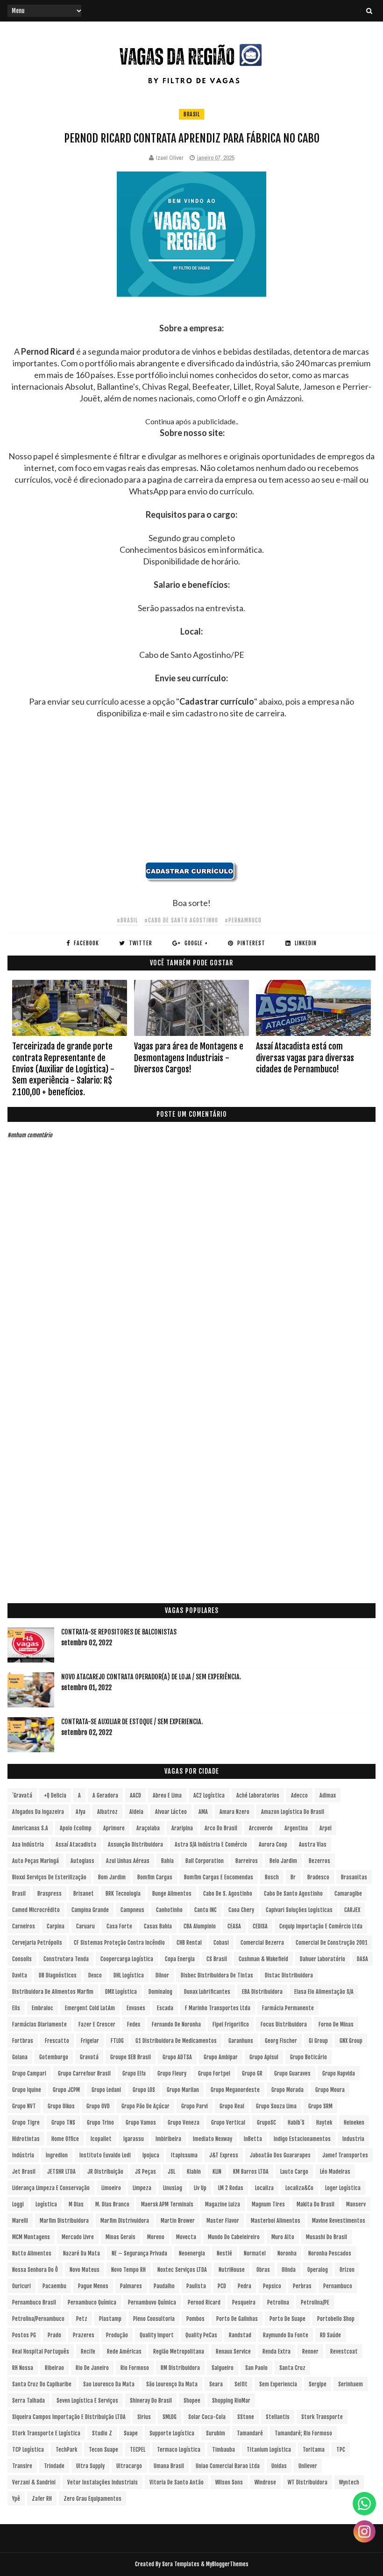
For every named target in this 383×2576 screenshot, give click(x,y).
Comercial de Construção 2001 (332, 1943)
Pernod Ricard (204, 2302)
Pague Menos (93, 2286)
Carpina (56, 1926)
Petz (82, 2319)
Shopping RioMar (231, 2401)
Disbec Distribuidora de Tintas (217, 1975)
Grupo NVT (24, 2106)
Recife (88, 2351)
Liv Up (200, 2188)
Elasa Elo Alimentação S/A (324, 1992)
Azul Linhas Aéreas (128, 1861)
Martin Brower (178, 2221)
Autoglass (82, 1861)
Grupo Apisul (264, 2057)
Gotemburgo (54, 2057)
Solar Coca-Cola (207, 2417)
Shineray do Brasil (151, 2401)
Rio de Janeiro (92, 2368)
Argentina (296, 1828)
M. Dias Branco (112, 2204)
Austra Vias (313, 1845)
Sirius (144, 2417)
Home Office (65, 2139)
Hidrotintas (26, 2139)
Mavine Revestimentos (339, 2221)
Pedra (245, 2286)
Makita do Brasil (316, 2204)
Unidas (279, 2466)
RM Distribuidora (180, 2368)
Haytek (324, 2123)
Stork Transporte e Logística (46, 2433)
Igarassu (134, 2139)
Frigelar (90, 2041)
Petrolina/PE (315, 2302)
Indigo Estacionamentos (302, 2139)
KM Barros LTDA (251, 2172)
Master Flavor (223, 2221)
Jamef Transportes (345, 2155)
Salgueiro (223, 2368)
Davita (20, 1975)
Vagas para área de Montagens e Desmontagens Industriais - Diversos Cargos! (189, 1058)
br (293, 1877)
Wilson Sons (229, 2482)
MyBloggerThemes (227, 2564)
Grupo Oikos (61, 2106)
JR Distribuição (105, 2172)
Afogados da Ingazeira (38, 1812)
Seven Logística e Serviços (87, 2401)
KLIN (217, 2172)
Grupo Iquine (27, 2090)
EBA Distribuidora (262, 1992)
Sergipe (318, 2384)
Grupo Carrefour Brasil (84, 2073)
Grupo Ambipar (221, 2057)
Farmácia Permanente (288, 2008)
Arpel (326, 1828)
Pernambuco (338, 2286)
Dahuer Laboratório (323, 1959)
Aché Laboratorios (258, 1795)
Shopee (192, 2401)
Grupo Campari (29, 2073)
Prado (54, 2335)
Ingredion (57, 2155)
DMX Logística (121, 1992)
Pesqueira (244, 2302)
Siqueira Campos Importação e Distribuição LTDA (69, 2417)
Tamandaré (250, 2433)
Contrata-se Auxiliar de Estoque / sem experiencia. (132, 1722)
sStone (246, 2417)
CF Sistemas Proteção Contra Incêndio (119, 1943)
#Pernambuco (243, 920)
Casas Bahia (158, 1926)
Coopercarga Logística (127, 1959)
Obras (263, 2270)
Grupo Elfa (134, 2073)
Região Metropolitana (179, 2351)
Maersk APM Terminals (167, 2204)
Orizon (347, 2270)
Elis (16, 2008)
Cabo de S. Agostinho (228, 1894)
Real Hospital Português (41, 2351)
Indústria (23, 2155)
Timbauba (223, 2450)
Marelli (20, 2221)
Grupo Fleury (172, 2073)
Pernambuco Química (92, 2302)
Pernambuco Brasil (34, 2302)
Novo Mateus (85, 2270)
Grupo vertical (228, 2123)
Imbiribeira (168, 2139)
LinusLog (173, 2188)
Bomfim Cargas (155, 1877)
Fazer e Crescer (97, 2024)
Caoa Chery (241, 1910)
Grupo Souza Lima (276, 2106)
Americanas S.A (30, 1828)
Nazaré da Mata (82, 2253)
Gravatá (89, 2057)
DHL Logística (129, 1975)
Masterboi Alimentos (276, 2221)
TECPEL (138, 2450)
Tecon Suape (103, 2450)
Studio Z (102, 2433)
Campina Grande (90, 1910)
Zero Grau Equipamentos (92, 2499)
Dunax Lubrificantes (207, 1992)
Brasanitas (354, 1877)
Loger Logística (343, 2188)
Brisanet (84, 1894)
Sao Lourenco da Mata (109, 2384)
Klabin (194, 2172)
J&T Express (224, 2155)
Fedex (134, 2024)
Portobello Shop (336, 2319)
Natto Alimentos (32, 2253)
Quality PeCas (201, 2335)
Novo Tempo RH (128, 2270)
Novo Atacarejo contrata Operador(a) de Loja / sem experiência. (151, 1677)
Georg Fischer (281, 2041)
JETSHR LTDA (61, 2172)
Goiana (20, 2057)
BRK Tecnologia (123, 1894)
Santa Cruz (292, 2368)
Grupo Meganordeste (235, 2090)
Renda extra (277, 2351)
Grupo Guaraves (292, 2073)
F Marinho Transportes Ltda (218, 2008)
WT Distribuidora (308, 2482)
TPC (341, 2450)
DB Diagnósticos (58, 1975)
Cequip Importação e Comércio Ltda (321, 1926)
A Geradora (105, 1795)
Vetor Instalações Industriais (103, 2482)
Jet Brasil (24, 2172)
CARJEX (352, 1910)
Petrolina (278, 2302)
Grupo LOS (144, 2090)
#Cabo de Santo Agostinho (181, 920)
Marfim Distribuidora (64, 2221)
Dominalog (160, 1992)
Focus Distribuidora (284, 2024)
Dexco (95, 1975)
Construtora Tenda (66, 1959)
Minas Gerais (121, 2237)
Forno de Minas (336, 2024)
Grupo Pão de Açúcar (145, 2106)
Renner (310, 2351)
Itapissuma (184, 2155)
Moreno (156, 2237)
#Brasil (127, 920)
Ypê (16, 2499)
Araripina (182, 1828)
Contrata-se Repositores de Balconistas (119, 1632)
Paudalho (164, 2286)
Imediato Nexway (213, 2139)
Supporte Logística (172, 2433)
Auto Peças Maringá (35, 1861)
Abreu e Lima (167, 1795)
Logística (46, 2204)
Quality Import (157, 2335)
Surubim (216, 2433)
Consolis (22, 1959)
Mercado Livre (78, 2237)
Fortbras (23, 2041)
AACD (135, 1795)
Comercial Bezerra (262, 1943)
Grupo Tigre (26, 2123)
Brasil (191, 114)
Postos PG (24, 2335)
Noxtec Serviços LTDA (182, 2270)
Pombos (195, 2319)
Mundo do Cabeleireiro (234, 2237)
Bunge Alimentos (172, 1894)
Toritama (314, 2450)
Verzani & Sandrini (34, 2482)
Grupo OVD (98, 2106)
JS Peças (145, 2172)
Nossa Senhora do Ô (35, 2270)
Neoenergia (192, 2253)
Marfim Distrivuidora (125, 2221)
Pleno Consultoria (154, 2319)
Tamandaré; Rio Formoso (303, 2433)
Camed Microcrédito (36, 1910)
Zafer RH (42, 2499)
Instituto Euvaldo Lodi (105, 2155)
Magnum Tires (268, 2204)
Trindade (54, 2466)
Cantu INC (206, 1910)
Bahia (167, 1861)
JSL (171, 2172)
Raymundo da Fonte (286, 2335)
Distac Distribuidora (289, 1975)
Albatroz (107, 1812)
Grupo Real (232, 2106)
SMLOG (170, 2417)
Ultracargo (129, 2466)
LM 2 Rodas (231, 2188)
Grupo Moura (330, 2090)
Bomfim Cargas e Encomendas (219, 1877)
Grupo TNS (63, 2123)
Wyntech (349, 2482)
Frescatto (57, 2041)
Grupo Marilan (183, 2090)
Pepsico (272, 2286)
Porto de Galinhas (237, 2319)
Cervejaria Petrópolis (37, 1943)
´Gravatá (22, 1795)
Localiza (264, 2188)
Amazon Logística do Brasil (293, 1812)
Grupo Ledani (106, 2090)
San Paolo (256, 2368)
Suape (131, 2433)
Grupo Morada (287, 2090)
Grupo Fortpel (214, 2073)
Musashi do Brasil (326, 2237)
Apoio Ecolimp (76, 1828)
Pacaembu (54, 2286)
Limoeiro (111, 2188)
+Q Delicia (55, 1795)
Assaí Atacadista (76, 1845)
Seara (216, 2384)
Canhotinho (169, 1910)
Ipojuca (151, 2155)
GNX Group (351, 2041)
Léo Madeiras (335, 2172)
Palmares (131, 2286)
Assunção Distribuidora (135, 1845)
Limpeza (142, 2188)
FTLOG (117, 2041)
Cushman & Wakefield (263, 1959)
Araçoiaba (148, 1828)
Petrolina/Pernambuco (38, 2319)
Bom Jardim (112, 1877)
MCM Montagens (31, 2237)
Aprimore (114, 1828)
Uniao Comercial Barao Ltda (228, 2466)
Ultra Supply (90, 2466)
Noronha (287, 2253)
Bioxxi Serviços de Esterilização (49, 1877)
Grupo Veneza (184, 2123)
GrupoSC (266, 2123)
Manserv (356, 2204)
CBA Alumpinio (200, 1926)
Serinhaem (351, 2384)
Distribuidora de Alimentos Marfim (53, 1992)
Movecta (186, 2237)
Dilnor (162, 1975)
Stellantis (278, 2417)
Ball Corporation (205, 1861)
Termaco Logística (179, 2450)
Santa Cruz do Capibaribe (42, 2384)
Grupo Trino (100, 2123)
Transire (22, 2466)
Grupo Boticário (309, 2057)
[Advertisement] (192, 796)
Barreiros (247, 1861)
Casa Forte (119, 1926)
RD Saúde (330, 2335)
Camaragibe (348, 1894)
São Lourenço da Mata (172, 2384)
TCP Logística (28, 2450)
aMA (203, 1812)
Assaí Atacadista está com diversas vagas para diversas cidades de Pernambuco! (305, 1058)
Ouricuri (21, 2286)
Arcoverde (261, 1828)
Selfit (241, 2384)
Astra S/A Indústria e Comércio (211, 1845)
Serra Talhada (28, 2401)
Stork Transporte (322, 2417)
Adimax (328, 1795)
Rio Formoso (135, 2368)
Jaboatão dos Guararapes (280, 2155)
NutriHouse (232, 2270)
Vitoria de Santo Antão (177, 2482)
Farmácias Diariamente (39, 2024)
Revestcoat (344, 2351)
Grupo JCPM (66, 2090)
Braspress (50, 1894)
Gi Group (318, 2041)
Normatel (255, 2253)
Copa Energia (180, 1959)
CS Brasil (217, 1959)
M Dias (76, 2204)
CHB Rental (189, 1943)
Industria (353, 2139)
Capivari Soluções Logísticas (299, 1910)
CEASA (234, 1926)
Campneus (132, 1910)
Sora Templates (181, 2564)
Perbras (302, 2286)
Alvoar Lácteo (171, 1812)
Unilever (308, 2466)
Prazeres (84, 2335)
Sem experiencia (278, 2384)
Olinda (289, 2270)
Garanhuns (241, 2041)
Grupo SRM (320, 2106)
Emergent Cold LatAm (90, 2008)
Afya (81, 1812)
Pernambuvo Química (152, 2302)
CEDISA (260, 1926)
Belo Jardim (283, 1861)
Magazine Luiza (223, 2204)
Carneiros (24, 1926)
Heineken (354, 2123)
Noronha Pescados (330, 2253)
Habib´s (296, 2123)
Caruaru (85, 1926)
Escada (165, 2008)
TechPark (66, 2450)
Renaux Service (233, 2351)
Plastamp (110, 2319)
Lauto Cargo (294, 2172)
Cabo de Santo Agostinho (293, 1894)
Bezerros (319, 1861)
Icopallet (101, 2139)
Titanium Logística (269, 2450)
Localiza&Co (299, 2188)
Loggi (18, 2204)
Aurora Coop (273, 1845)
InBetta (253, 2139)
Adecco (299, 1795)
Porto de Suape (287, 2319)
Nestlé (224, 2253)
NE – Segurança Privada (139, 2253)
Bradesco (318, 1877)
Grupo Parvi (195, 2106)
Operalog (318, 2270)
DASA (362, 1959)
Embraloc (43, 2008)
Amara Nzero (234, 1812)
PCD (222, 2286)
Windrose (265, 2482)
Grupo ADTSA (177, 2057)
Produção (117, 2335)
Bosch (272, 1877)
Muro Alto (283, 2237)
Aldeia (136, 1812)
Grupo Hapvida (339, 2073)
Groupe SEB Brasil (131, 2057)
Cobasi (221, 1943)
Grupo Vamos (141, 2123)
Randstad (240, 2335)
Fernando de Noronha (176, 2024)
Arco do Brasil (221, 1828)
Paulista (196, 2286)
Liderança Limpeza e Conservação (51, 2188)
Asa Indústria (28, 1845)
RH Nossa (23, 2368)
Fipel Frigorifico (231, 2024)
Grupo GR (252, 2073)
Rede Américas (124, 2351)
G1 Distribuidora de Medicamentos (176, 2041)
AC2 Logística (209, 1795)
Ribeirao (54, 2368)
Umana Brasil (169, 2466)
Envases (136, 2008)
